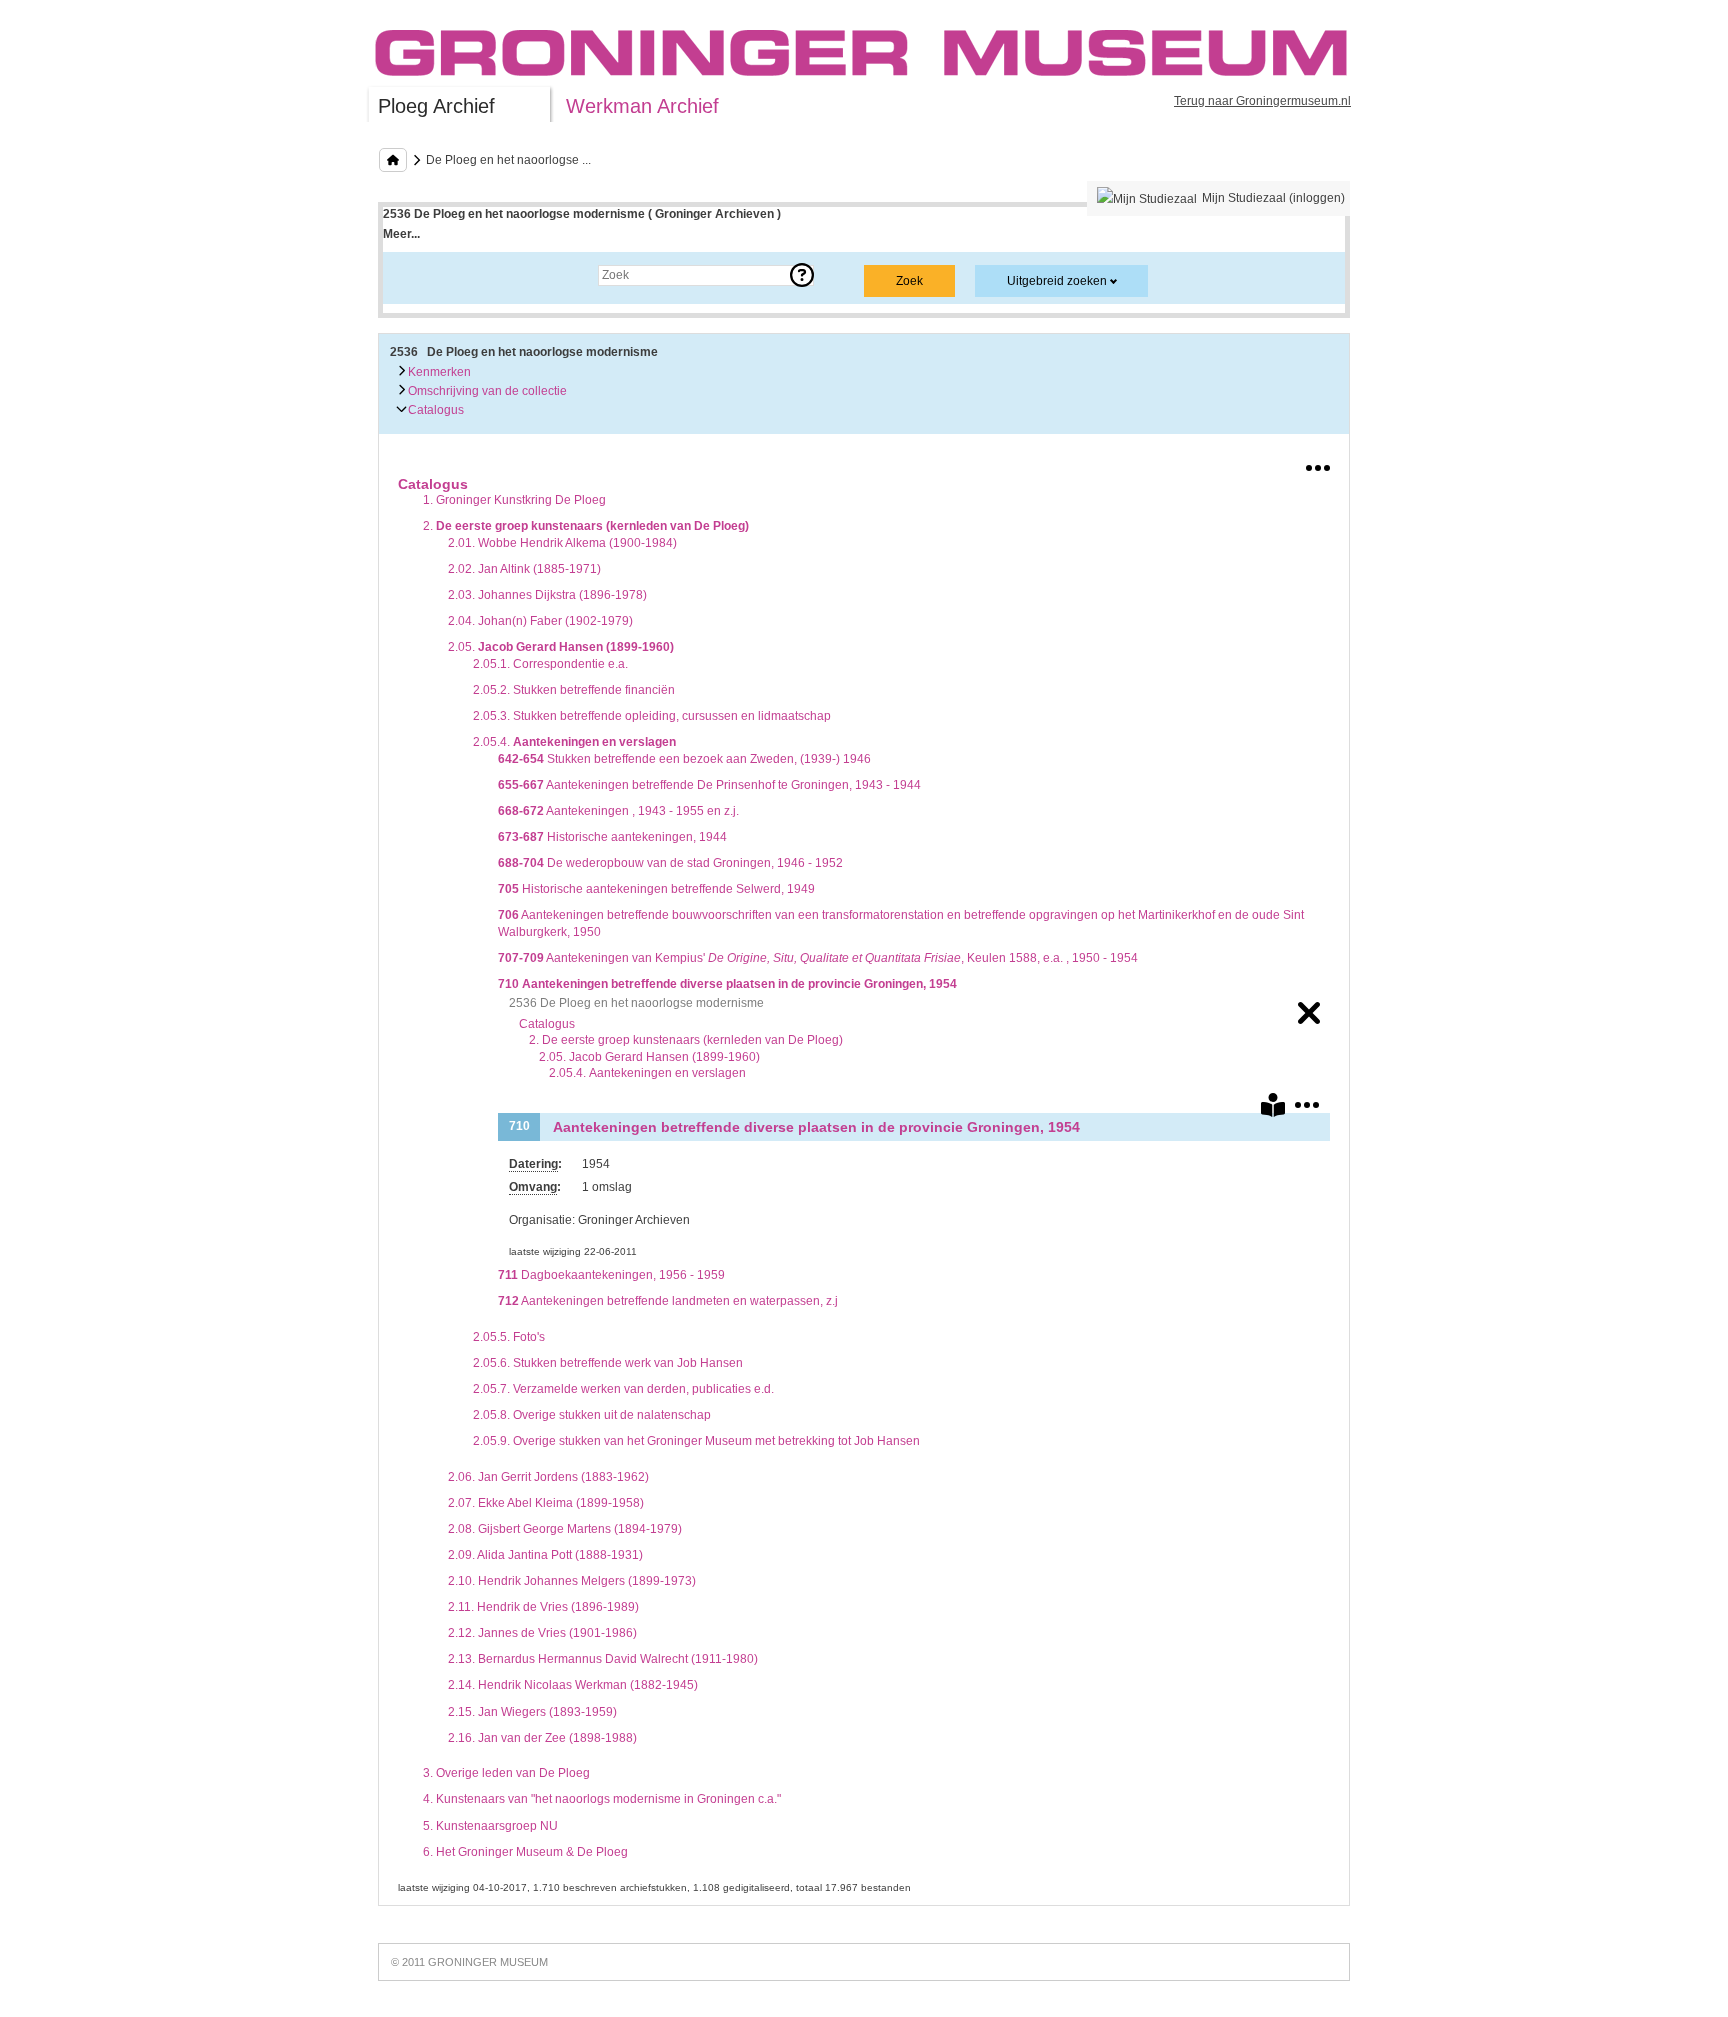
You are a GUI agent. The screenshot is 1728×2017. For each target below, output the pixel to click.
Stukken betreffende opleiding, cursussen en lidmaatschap (652, 716)
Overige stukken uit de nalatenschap (592, 1415)
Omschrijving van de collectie (486, 391)
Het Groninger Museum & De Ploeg (525, 1852)
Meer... (401, 234)
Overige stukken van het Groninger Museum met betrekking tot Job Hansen (696, 1441)
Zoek (416, 275)
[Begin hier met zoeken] (393, 160)
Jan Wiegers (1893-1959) (532, 1712)
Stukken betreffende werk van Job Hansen (608, 1363)
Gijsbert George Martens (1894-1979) (565, 1529)
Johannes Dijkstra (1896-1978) (547, 595)
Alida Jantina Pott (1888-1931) (545, 1555)
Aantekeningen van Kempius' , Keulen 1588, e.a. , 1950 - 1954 (818, 958)
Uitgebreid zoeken (1057, 281)
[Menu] (1318, 464)
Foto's (509, 1337)
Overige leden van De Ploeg (506, 1773)
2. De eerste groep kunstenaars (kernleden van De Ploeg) (686, 1040)
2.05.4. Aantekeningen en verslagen (647, 1073)
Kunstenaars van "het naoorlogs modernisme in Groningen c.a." (602, 1799)
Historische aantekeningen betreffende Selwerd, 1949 (656, 889)
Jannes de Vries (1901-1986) (542, 1633)
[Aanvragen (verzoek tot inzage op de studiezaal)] (1273, 1109)
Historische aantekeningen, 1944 (612, 837)
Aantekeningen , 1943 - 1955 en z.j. (618, 811)
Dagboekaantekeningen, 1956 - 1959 (611, 1275)
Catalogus (434, 410)
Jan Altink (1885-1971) (524, 569)
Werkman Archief (642, 106)
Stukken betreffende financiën (574, 690)
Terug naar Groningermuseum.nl (1262, 101)
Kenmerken (438, 372)
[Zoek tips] (802, 275)
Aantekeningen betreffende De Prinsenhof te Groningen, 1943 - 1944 (709, 785)
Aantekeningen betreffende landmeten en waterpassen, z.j (668, 1301)
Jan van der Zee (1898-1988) (542, 1738)
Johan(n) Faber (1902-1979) (540, 621)
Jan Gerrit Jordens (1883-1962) (548, 1477)
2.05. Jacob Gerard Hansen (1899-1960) (649, 1057)
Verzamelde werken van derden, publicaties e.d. (623, 1389)
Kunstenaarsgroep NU (490, 1826)
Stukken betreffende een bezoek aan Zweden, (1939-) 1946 (684, 759)
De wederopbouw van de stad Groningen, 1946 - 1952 (670, 863)
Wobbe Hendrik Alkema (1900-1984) (562, 543)
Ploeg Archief (436, 106)
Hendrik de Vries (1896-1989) (543, 1607)
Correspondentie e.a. (550, 664)
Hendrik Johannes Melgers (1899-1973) (572, 1581)
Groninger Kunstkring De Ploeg (514, 500)
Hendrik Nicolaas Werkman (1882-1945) (573, 1685)
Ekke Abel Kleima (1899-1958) (546, 1503)
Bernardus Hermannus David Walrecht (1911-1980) (603, 1659)
